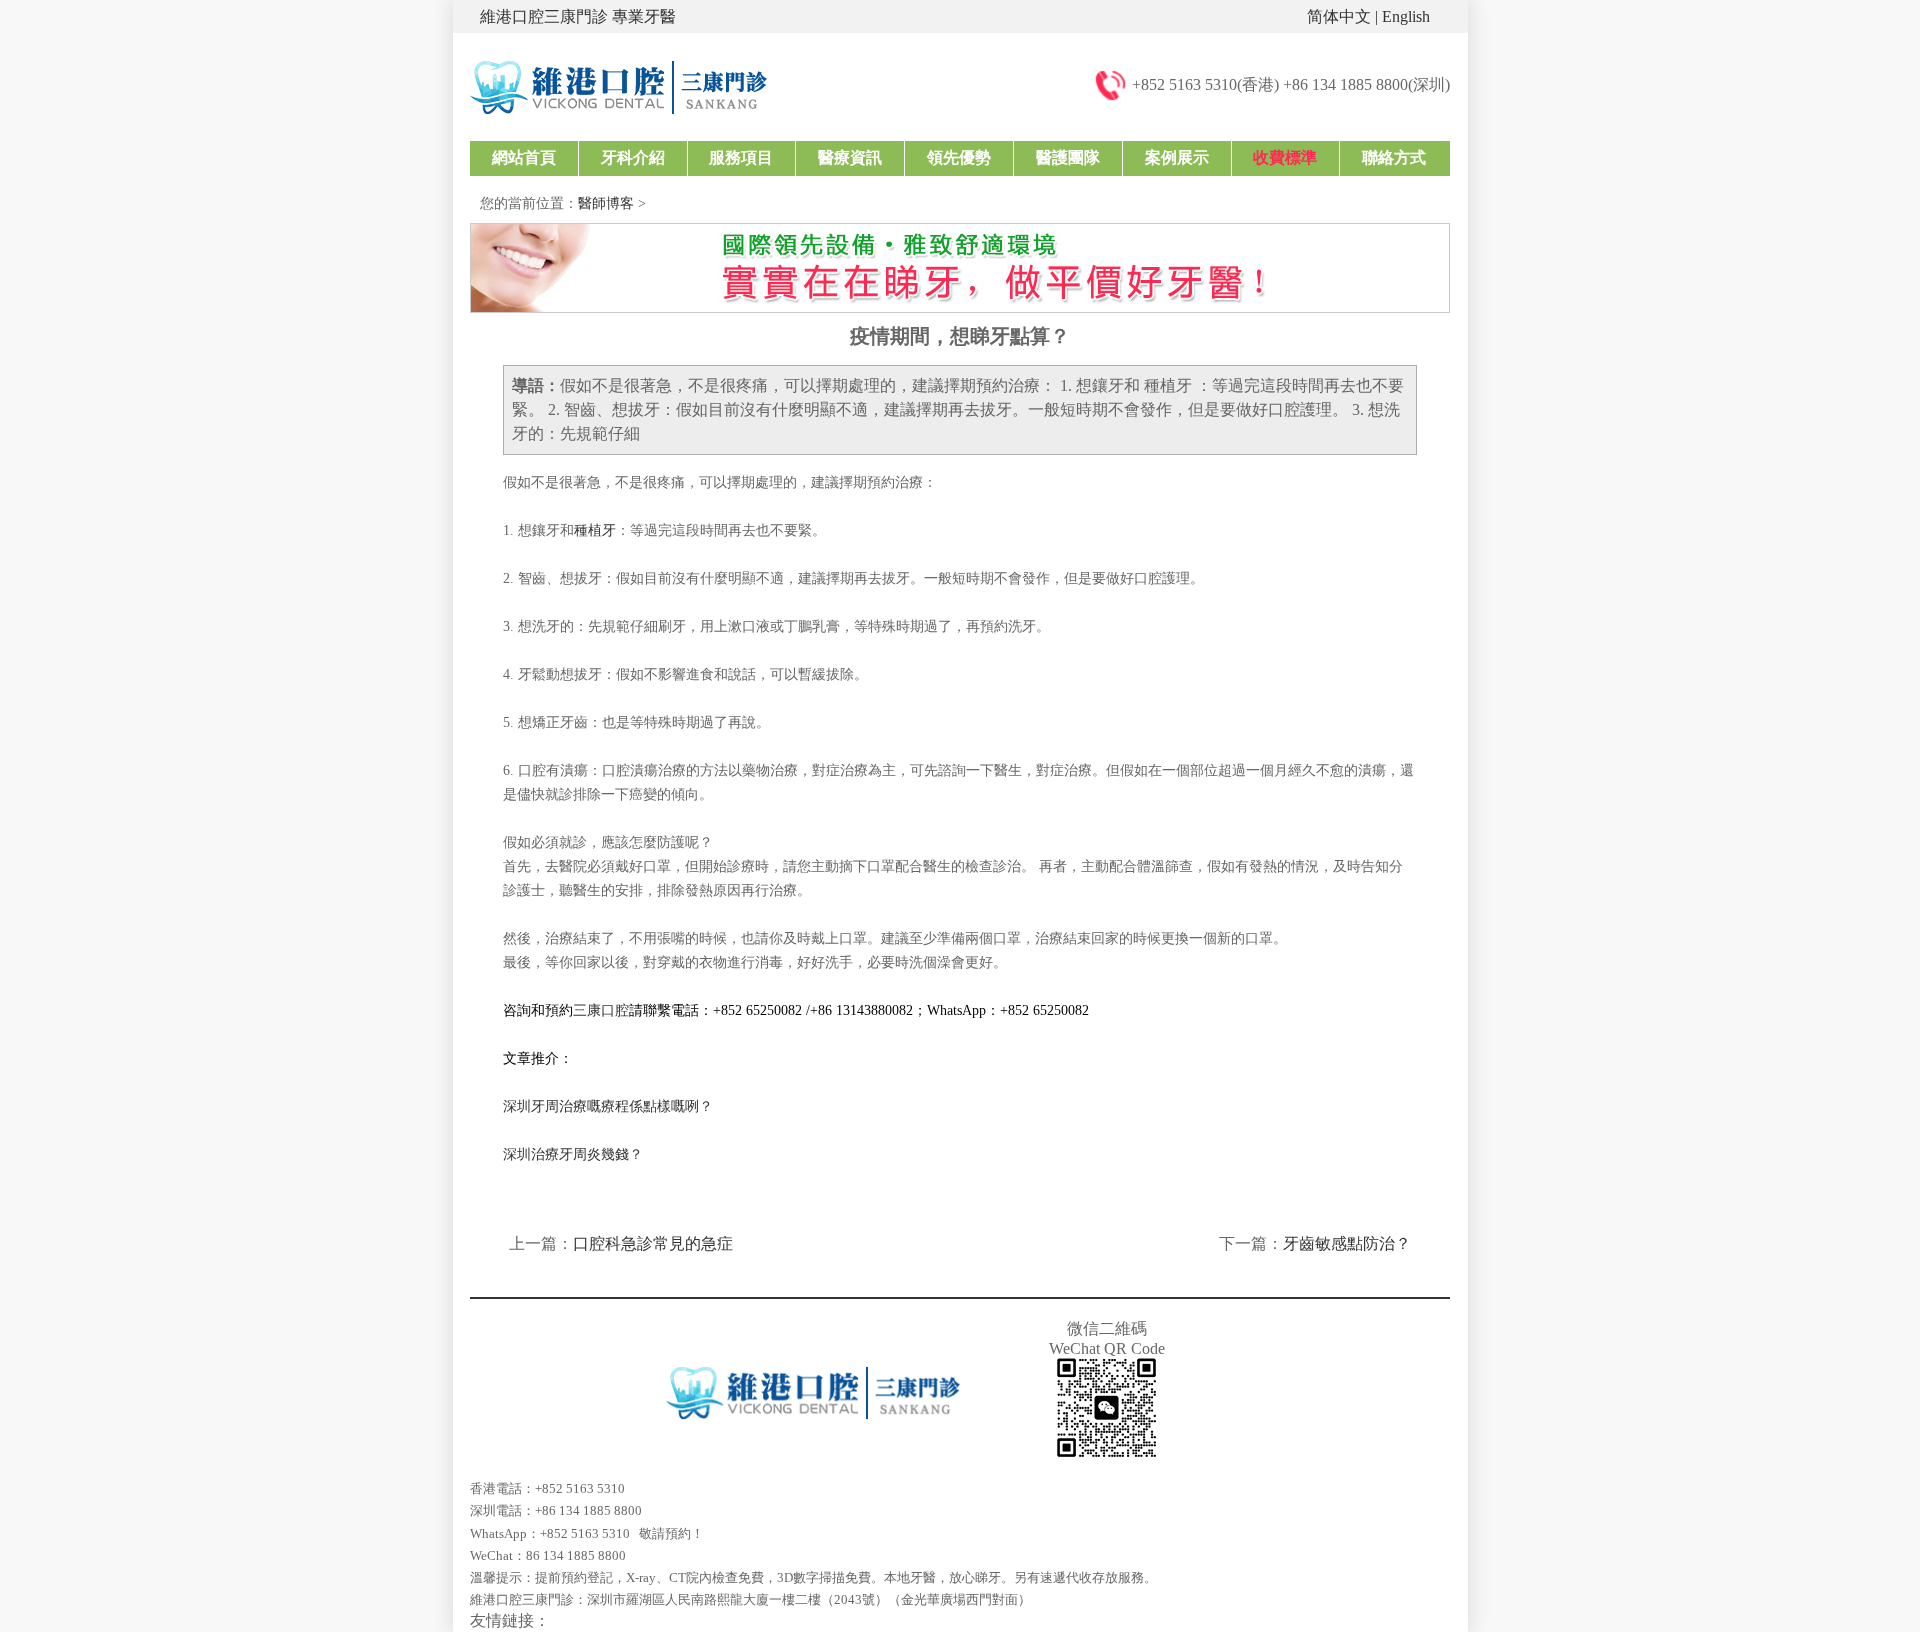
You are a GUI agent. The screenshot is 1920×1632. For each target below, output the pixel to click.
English (1406, 16)
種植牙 (595, 530)
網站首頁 (524, 157)
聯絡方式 (1394, 157)
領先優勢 (959, 157)
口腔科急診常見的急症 (653, 1243)
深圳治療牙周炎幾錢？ (573, 1154)
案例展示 (1177, 157)
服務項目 (741, 157)
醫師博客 (606, 203)
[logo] (618, 85)
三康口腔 (601, 1010)
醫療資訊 (850, 157)
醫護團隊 (1068, 157)
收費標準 (1285, 157)
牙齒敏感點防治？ (1347, 1243)
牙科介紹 (633, 157)
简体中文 (1339, 16)
